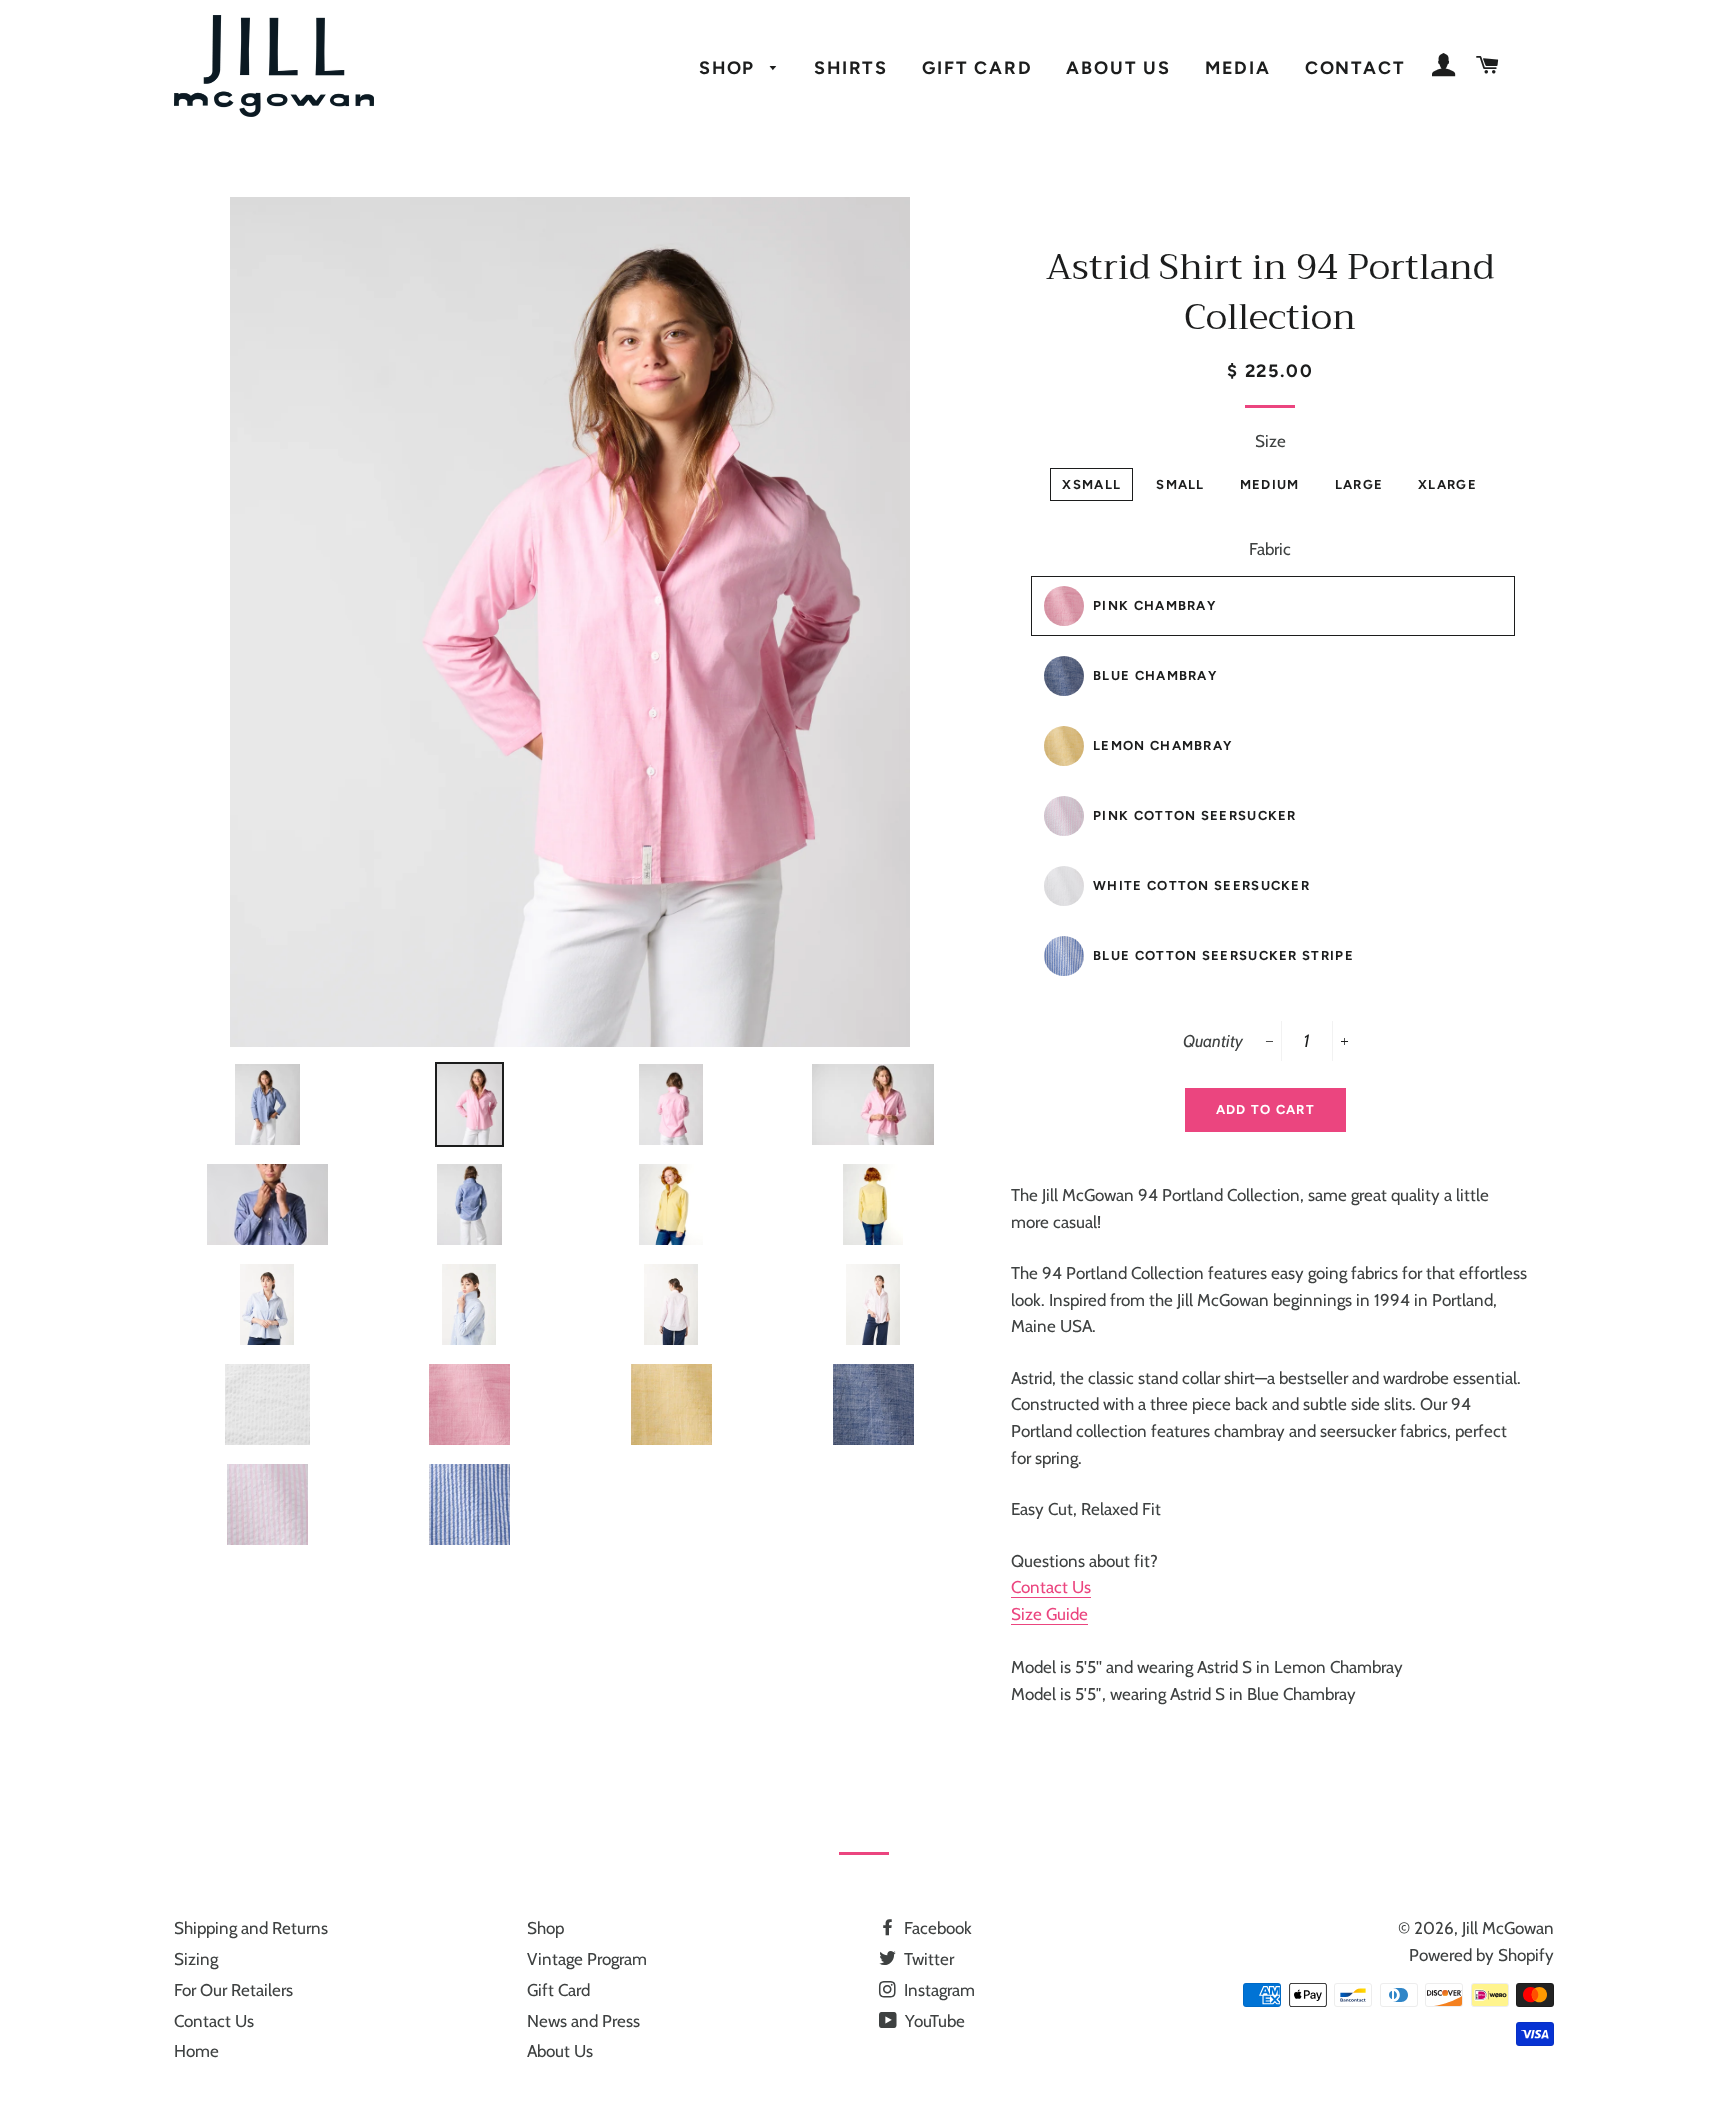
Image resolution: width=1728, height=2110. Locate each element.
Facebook (936, 1928)
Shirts (851, 67)
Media (1238, 67)
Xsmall (1091, 484)
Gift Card (977, 67)
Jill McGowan (1508, 1928)
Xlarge (1447, 484)
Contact (1355, 67)
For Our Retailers (233, 1990)
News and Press (583, 2021)
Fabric (1270, 549)
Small (1180, 484)
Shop (730, 67)
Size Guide (1049, 1614)
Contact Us (1051, 1587)
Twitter (927, 1959)
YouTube (933, 2021)
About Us (1118, 67)
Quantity (1213, 1041)
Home (196, 2051)
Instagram (937, 1990)
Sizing (196, 1959)
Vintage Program (587, 1959)
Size (1270, 441)
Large (1359, 484)
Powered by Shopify (1481, 1955)
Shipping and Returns (251, 1928)
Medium (1270, 484)
